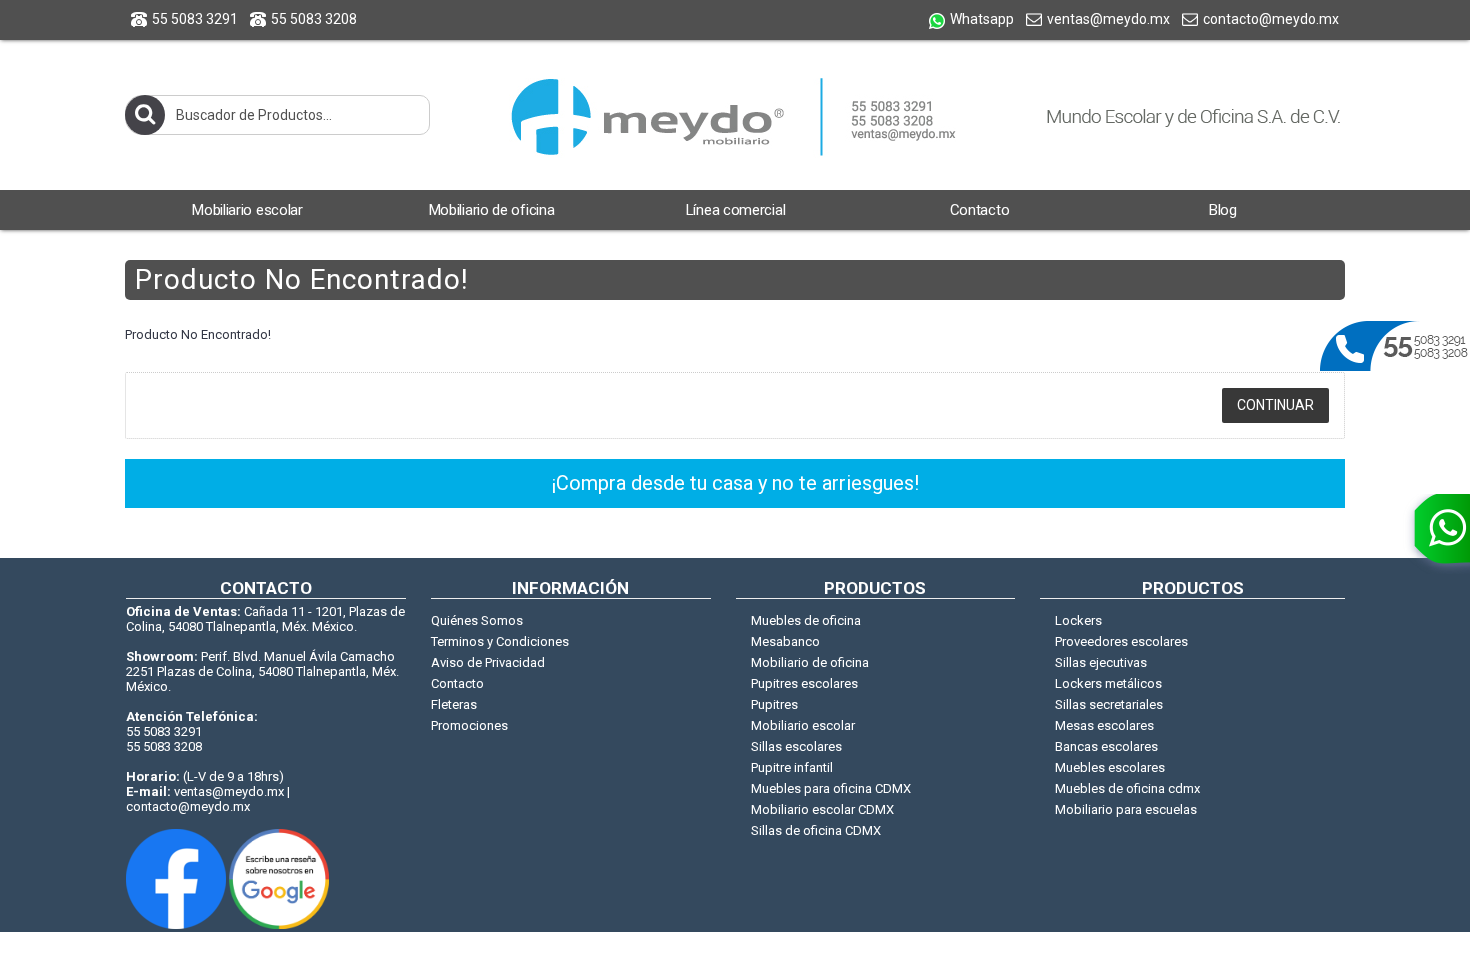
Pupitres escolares (804, 683)
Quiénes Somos (477, 620)
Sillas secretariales (1109, 704)
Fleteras (454, 704)
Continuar (1275, 405)
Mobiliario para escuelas (1126, 809)
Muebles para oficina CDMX (831, 788)
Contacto (457, 683)
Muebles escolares (1110, 767)
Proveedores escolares (1121, 641)
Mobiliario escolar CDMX (822, 809)
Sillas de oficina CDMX (816, 830)
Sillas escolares (796, 746)
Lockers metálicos (1108, 683)
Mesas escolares (1104, 725)
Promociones (469, 725)
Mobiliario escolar (803, 725)
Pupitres (774, 704)
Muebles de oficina (806, 620)
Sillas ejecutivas (1101, 662)
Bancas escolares (1106, 746)
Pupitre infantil (792, 767)
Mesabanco (785, 641)
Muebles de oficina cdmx (1127, 788)
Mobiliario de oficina (810, 662)
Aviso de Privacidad (488, 662)
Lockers (1078, 620)
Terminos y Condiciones (500, 641)
